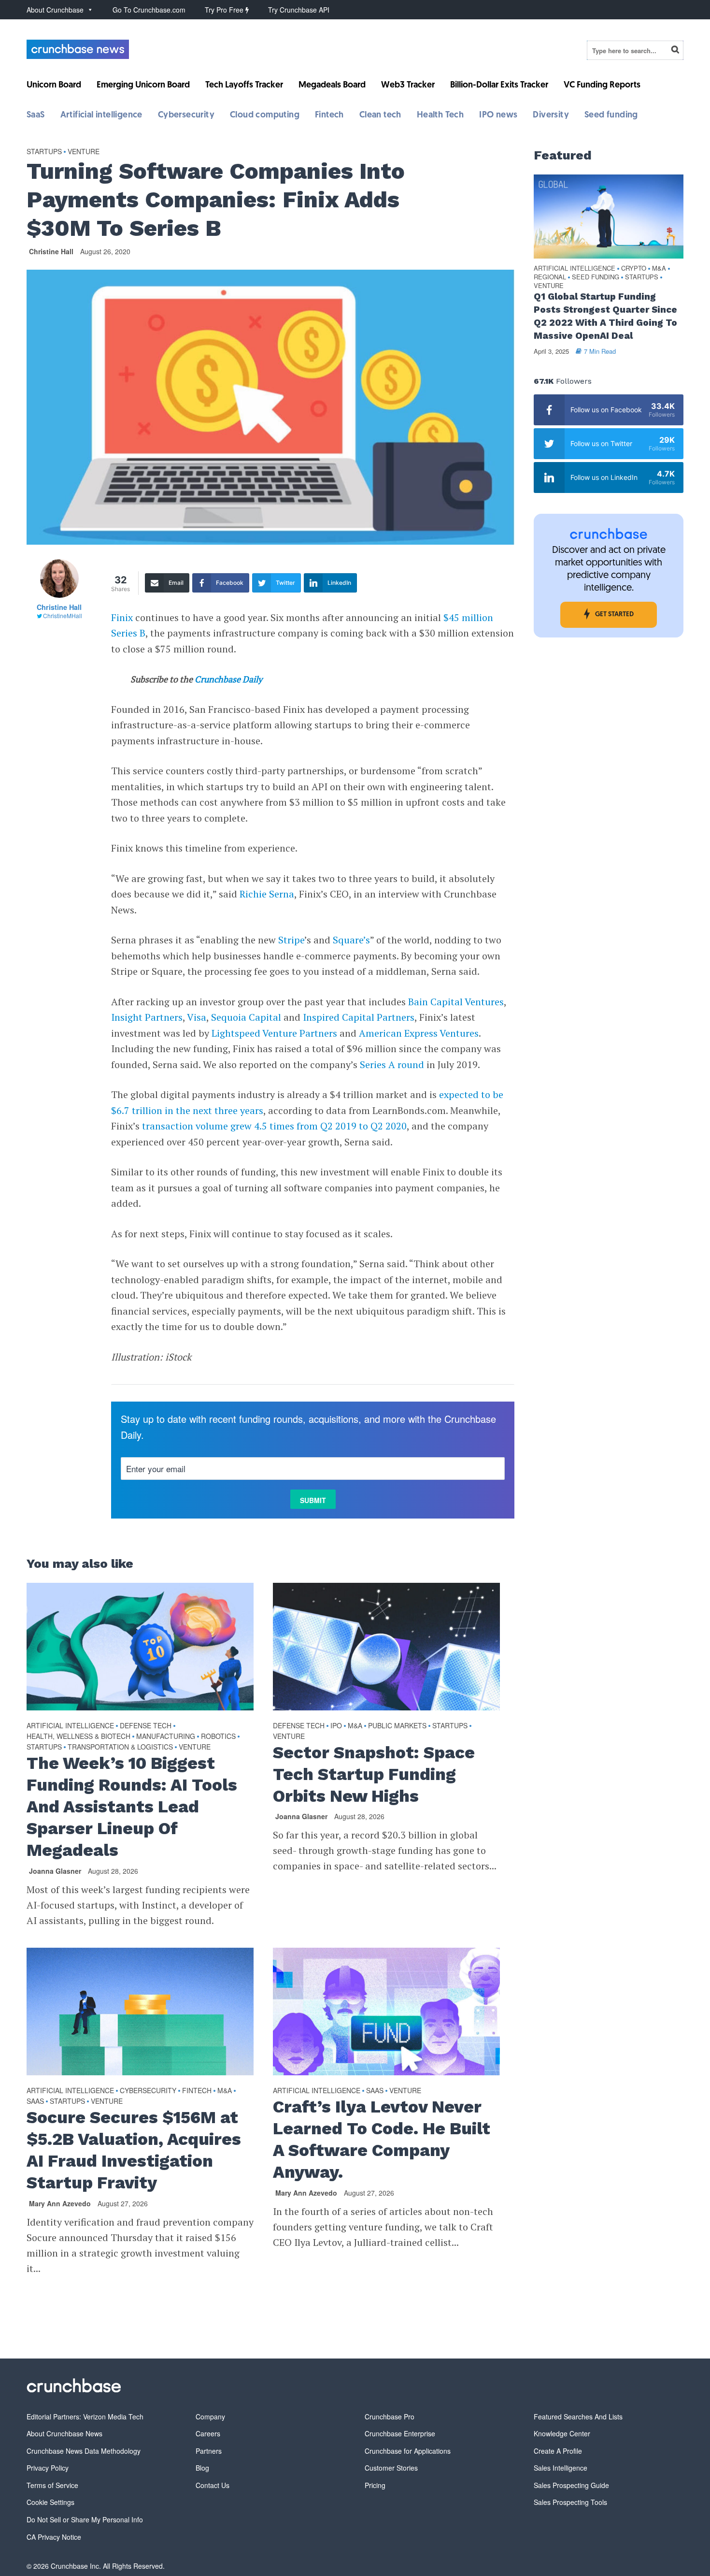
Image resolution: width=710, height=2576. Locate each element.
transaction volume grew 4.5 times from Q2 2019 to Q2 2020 (274, 1126)
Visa (197, 1017)
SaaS (36, 116)
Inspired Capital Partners (359, 1017)
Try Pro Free (225, 10)
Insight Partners (147, 1017)
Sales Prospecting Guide (571, 2485)
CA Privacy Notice (54, 2537)
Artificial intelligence (101, 116)
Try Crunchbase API (299, 10)
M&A (355, 1725)
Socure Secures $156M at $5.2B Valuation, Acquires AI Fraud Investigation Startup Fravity (134, 2150)
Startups (44, 151)
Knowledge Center (562, 2433)
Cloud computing (265, 116)
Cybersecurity (186, 116)
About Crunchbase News (64, 2433)
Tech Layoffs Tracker (244, 86)
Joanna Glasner (55, 1871)
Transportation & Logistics (120, 1747)
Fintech (329, 116)
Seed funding (611, 116)
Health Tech (440, 116)
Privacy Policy (48, 2468)
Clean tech (380, 116)
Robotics (218, 1736)
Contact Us (213, 2485)
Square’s (350, 940)
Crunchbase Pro (390, 2417)
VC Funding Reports (602, 86)
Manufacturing (166, 1736)
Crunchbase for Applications (408, 2451)
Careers (208, 2433)
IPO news (498, 116)
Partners (209, 2451)
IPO (336, 1725)
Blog (202, 2468)
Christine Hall (51, 251)
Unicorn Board (54, 86)
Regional (550, 277)
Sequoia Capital (246, 1017)
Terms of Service (52, 2485)
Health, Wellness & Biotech (78, 1736)
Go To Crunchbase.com (149, 10)
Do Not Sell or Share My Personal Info (85, 2519)
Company (210, 2417)
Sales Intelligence (561, 2468)
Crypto (634, 268)
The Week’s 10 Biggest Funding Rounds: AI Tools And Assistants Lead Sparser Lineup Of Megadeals (132, 1807)
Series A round (392, 1064)
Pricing (375, 2485)
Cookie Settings (50, 2502)
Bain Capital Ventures (456, 1002)
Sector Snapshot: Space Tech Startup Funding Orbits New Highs (374, 1774)
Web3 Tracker (408, 86)
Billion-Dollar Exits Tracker (499, 86)
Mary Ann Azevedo (60, 2203)
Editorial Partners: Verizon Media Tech (85, 2417)
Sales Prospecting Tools (570, 2502)
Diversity (551, 116)
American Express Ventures (419, 1033)
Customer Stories (391, 2468)
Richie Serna (267, 894)
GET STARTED (614, 615)
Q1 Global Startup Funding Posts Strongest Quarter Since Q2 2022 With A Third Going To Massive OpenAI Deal (605, 316)
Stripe (290, 940)
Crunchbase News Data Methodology (84, 2451)
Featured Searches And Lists (578, 2417)
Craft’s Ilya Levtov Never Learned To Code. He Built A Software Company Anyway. (382, 2139)
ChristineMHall (63, 615)
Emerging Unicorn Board (143, 86)
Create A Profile (558, 2451)
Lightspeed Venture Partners (274, 1033)
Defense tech (146, 1725)
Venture (84, 151)
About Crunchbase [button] (55, 10)
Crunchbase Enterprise (400, 2433)
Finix (122, 617)
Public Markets (397, 1725)
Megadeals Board (332, 86)
